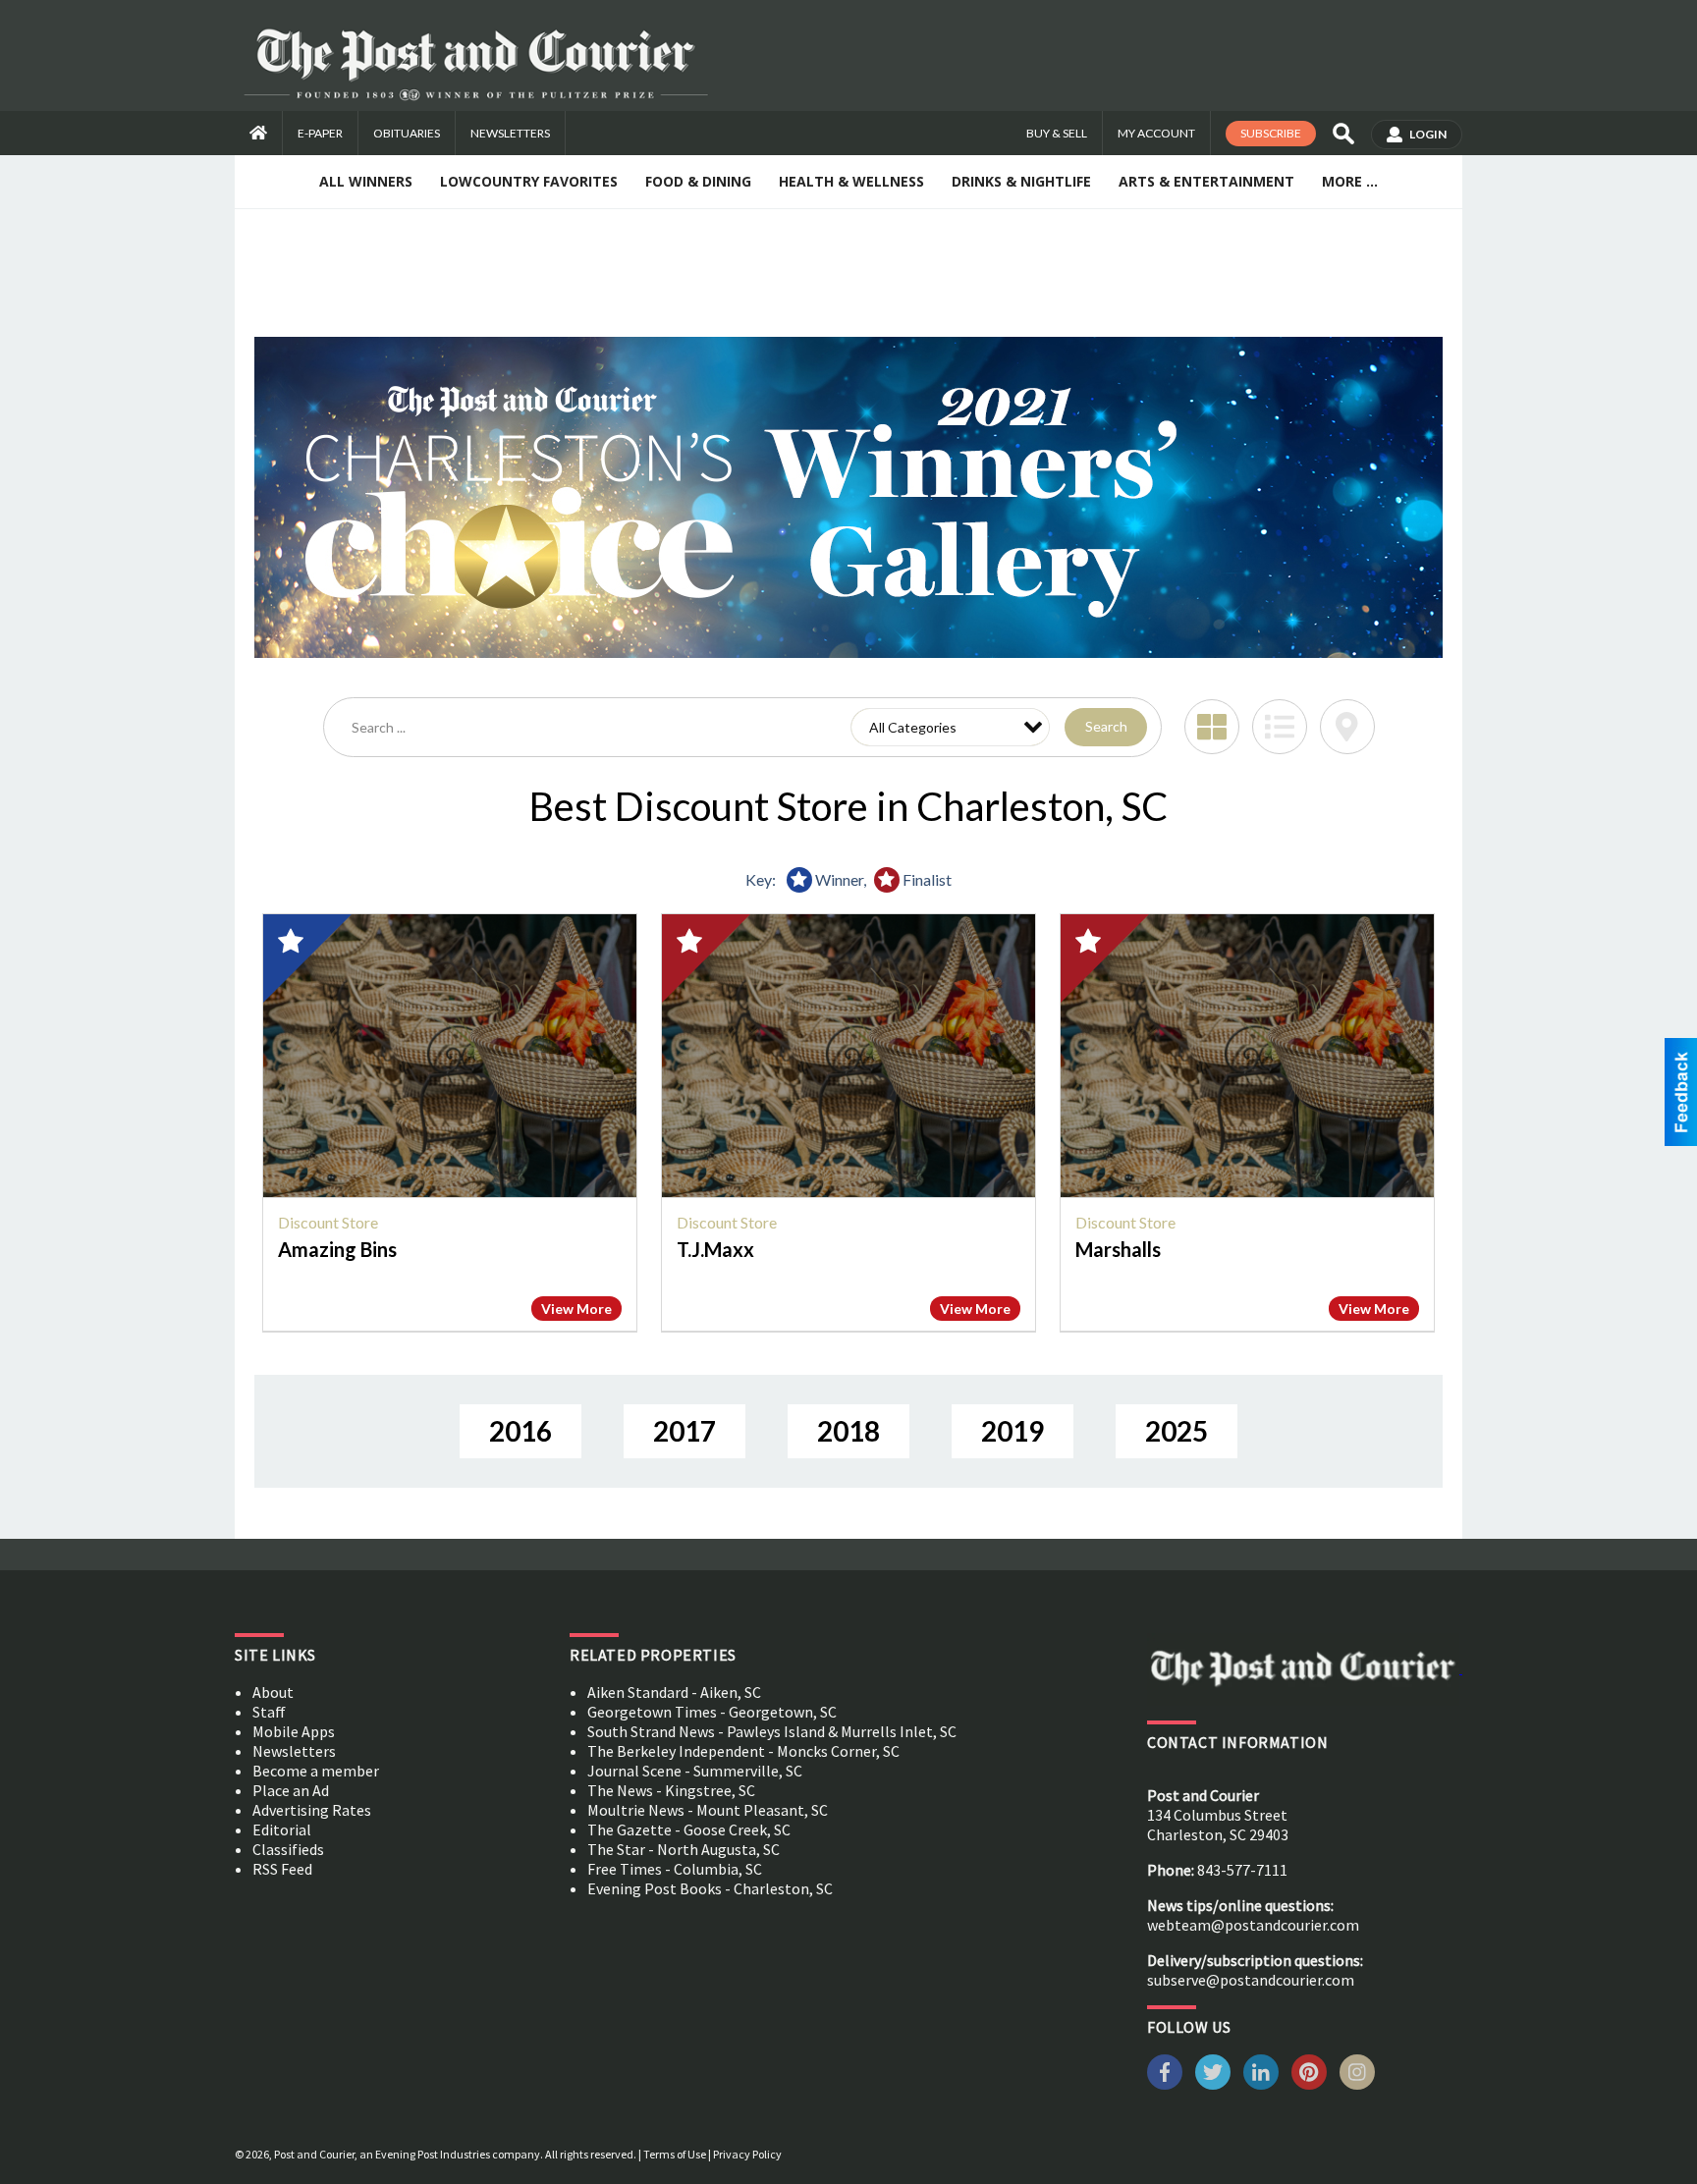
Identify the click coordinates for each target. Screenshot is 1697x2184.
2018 (848, 1431)
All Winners (366, 181)
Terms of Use (675, 2154)
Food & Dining (698, 181)
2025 (1177, 1431)
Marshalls (1118, 1249)
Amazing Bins (337, 1249)
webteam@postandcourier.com (1253, 1925)
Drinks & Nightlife (1021, 181)
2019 (1013, 1431)
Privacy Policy (747, 2154)
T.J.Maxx (715, 1249)
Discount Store (328, 1222)
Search (1106, 726)
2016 (520, 1431)
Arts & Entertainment (1206, 181)
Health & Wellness (851, 181)
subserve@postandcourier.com (1251, 1980)
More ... (1350, 181)
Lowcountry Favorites (529, 181)
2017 (684, 1431)
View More (576, 1309)
